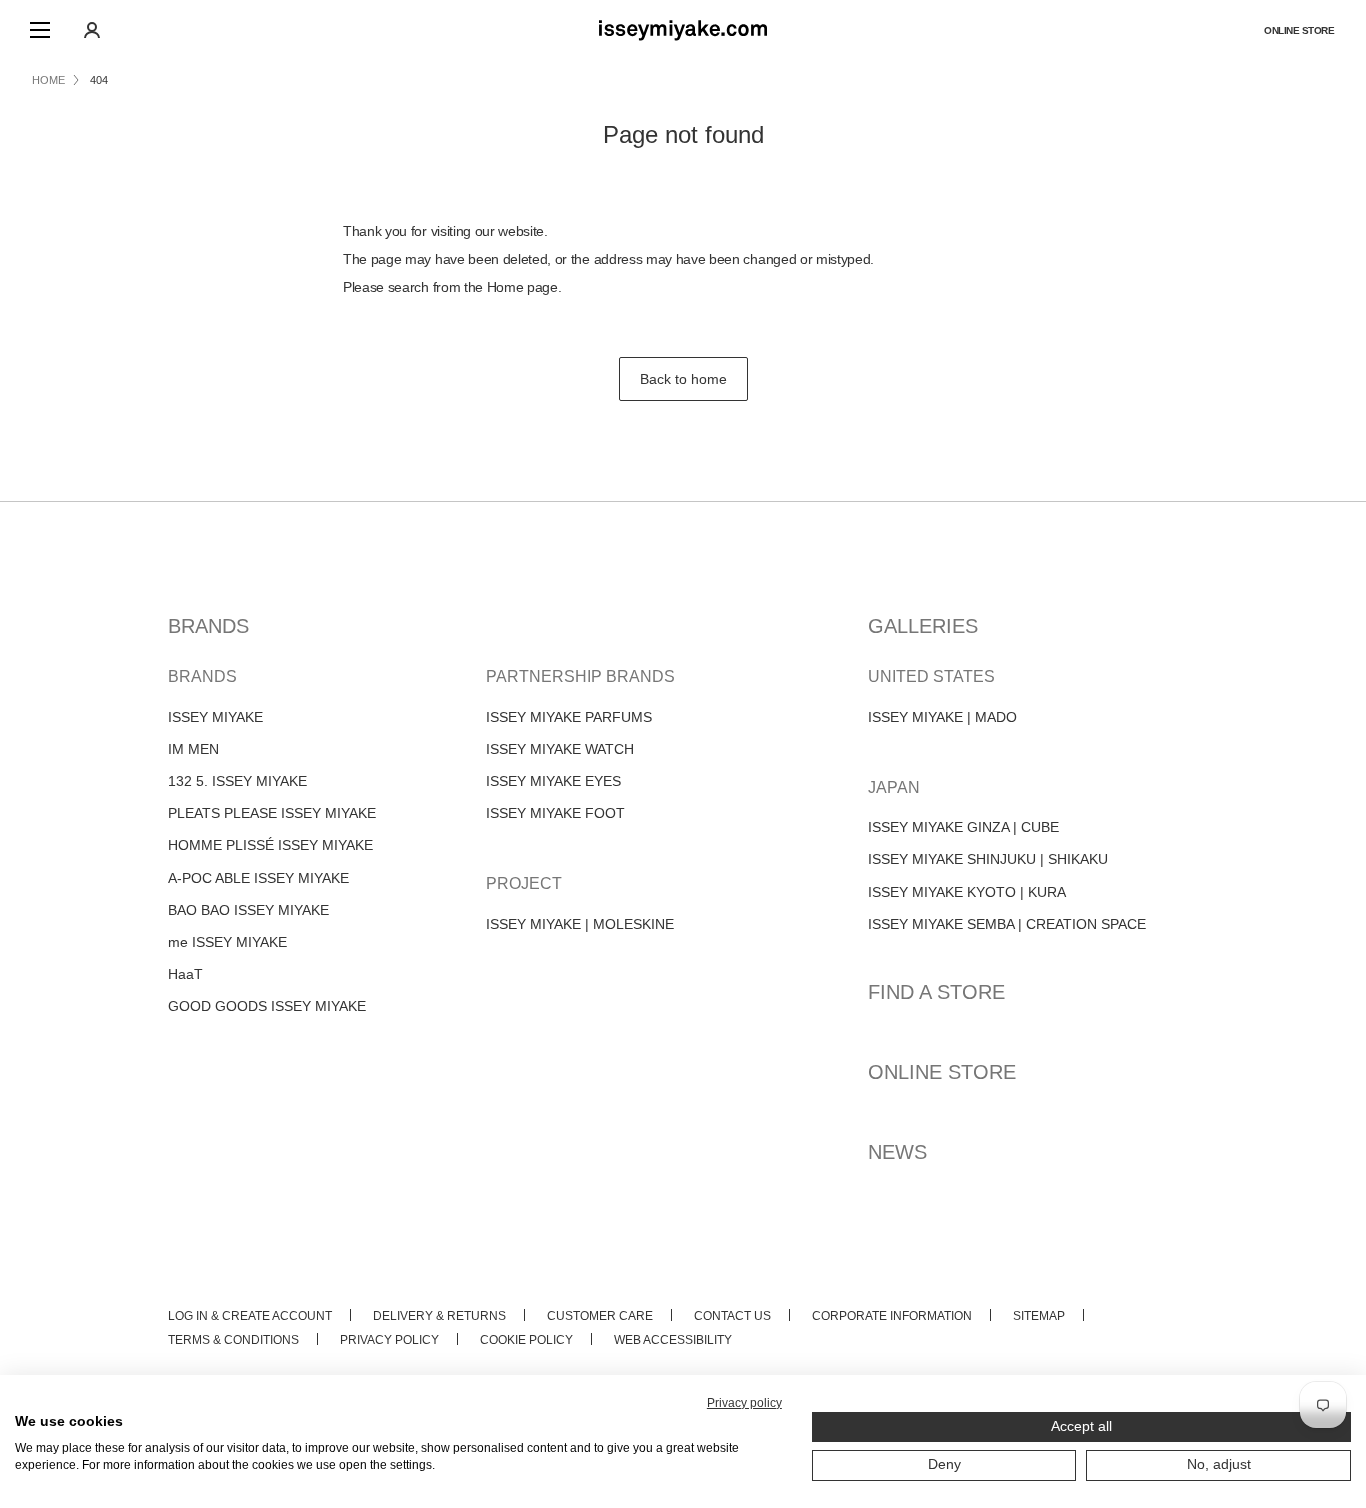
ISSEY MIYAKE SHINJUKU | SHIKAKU (988, 859)
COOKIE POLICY (526, 1340)
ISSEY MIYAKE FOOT (555, 813)
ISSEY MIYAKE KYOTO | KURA (967, 892)
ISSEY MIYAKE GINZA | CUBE (963, 827)
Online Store (1299, 30)
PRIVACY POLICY (389, 1340)
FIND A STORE (936, 992)
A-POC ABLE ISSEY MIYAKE (258, 878)
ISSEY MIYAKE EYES (553, 781)
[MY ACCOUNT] (92, 30)
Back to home (683, 379)
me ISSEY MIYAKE (227, 942)
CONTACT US (732, 1316)
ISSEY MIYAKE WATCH (560, 749)
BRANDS (208, 626)
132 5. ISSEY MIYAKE (237, 781)
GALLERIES (923, 626)
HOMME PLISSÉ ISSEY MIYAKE (270, 845)
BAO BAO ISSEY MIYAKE (248, 910)
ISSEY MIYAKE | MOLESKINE (580, 924)
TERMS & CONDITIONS (233, 1340)
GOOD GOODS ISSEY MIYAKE (267, 1006)
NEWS (897, 1152)
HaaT (185, 974)
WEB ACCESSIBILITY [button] (673, 1340)
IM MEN (193, 749)
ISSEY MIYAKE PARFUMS (569, 717)
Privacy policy (744, 1403)
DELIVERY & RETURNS (439, 1316)
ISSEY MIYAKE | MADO (942, 717)
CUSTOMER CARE (600, 1316)
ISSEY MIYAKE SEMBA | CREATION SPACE (1007, 924)
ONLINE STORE (942, 1072)
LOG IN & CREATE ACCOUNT (250, 1316)
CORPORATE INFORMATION (892, 1316)
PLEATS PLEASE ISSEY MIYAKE (272, 813)
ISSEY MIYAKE (215, 717)
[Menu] (40, 30)
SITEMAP (1039, 1316)
